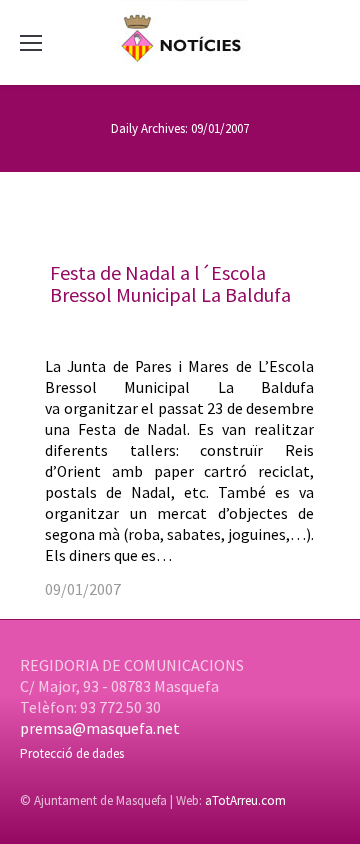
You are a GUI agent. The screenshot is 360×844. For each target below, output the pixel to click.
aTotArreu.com (245, 800)
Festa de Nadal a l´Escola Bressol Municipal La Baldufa (170, 283)
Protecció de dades (72, 753)
